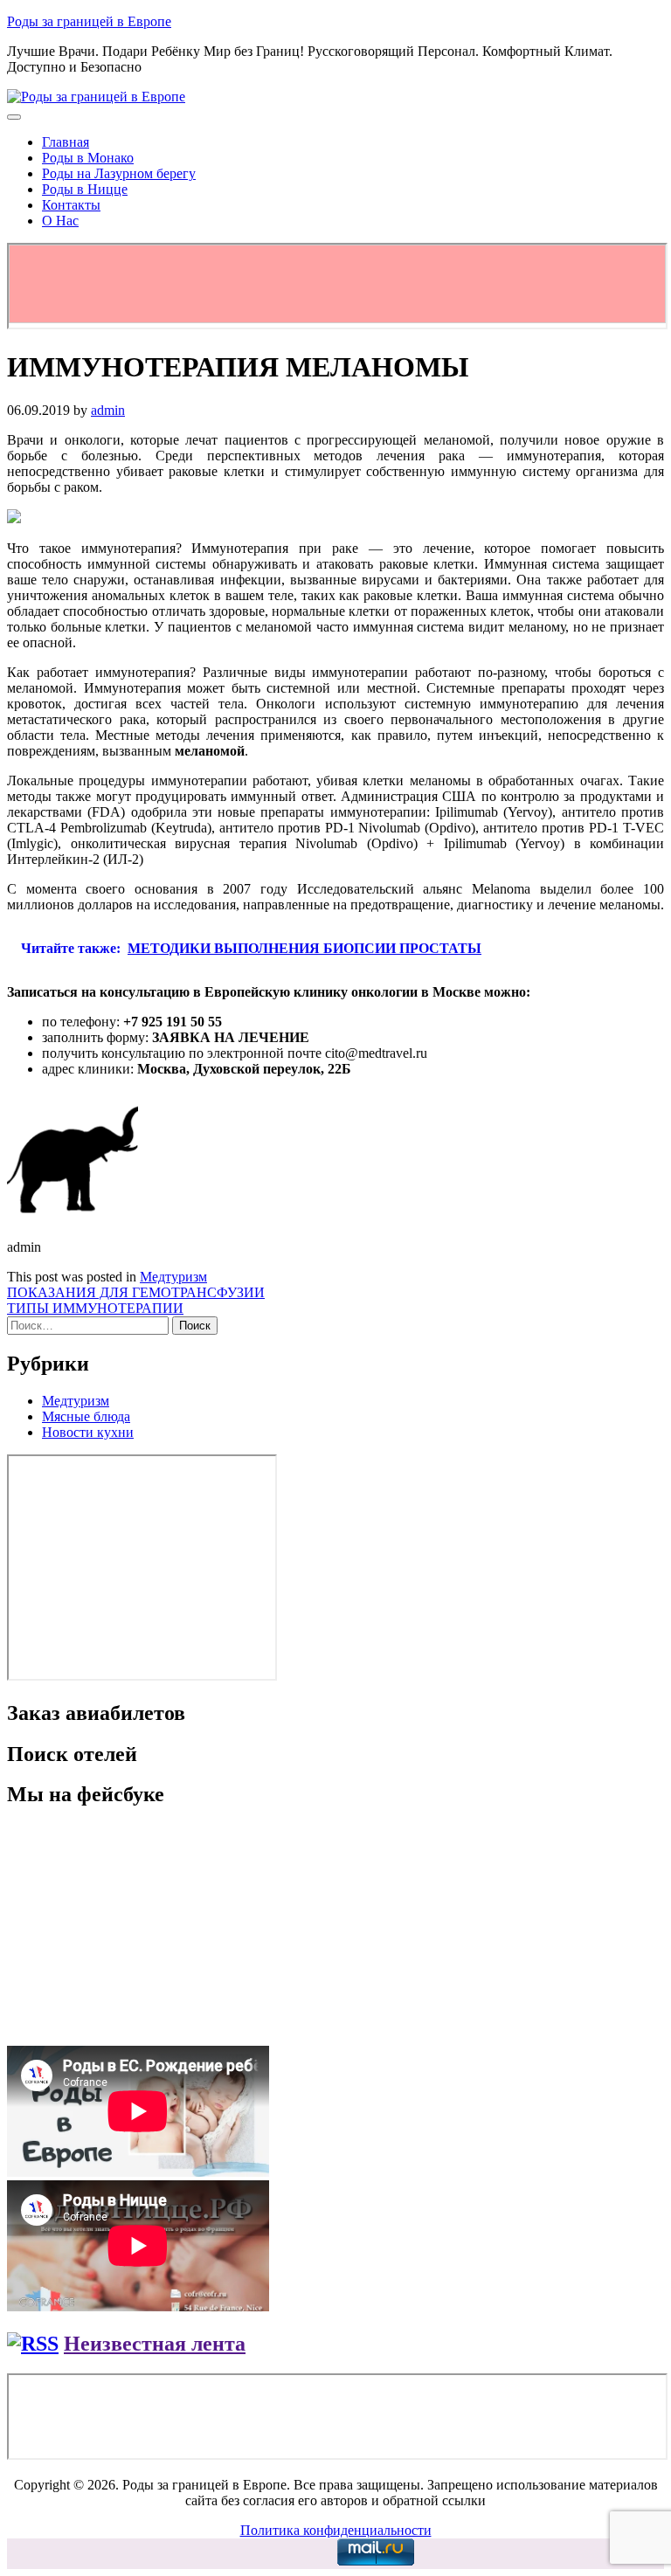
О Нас (60, 221)
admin (108, 410)
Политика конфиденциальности (336, 2530)
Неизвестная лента (155, 2344)
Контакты (71, 205)
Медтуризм (173, 1277)
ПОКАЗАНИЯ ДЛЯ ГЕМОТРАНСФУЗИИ (136, 1292)
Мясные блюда (86, 1416)
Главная (66, 142)
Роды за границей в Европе (89, 21)
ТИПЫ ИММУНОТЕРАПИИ (95, 1308)
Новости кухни (88, 1432)
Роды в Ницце (85, 189)
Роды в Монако (88, 158)
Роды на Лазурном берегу (119, 173)
